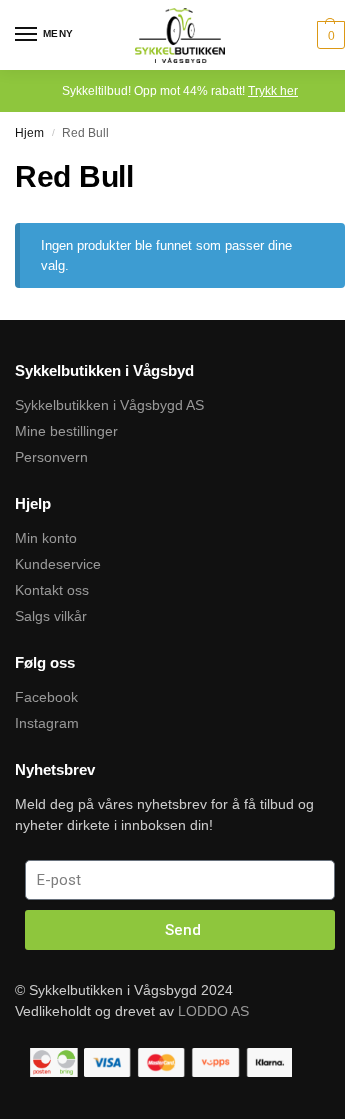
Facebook (46, 697)
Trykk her (273, 91)
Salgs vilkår (51, 616)
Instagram (47, 723)
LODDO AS (213, 1011)
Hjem (29, 133)
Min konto (46, 538)
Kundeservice (58, 564)
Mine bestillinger (66, 431)
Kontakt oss (52, 590)
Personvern (51, 457)
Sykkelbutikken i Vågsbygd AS (109, 405)
